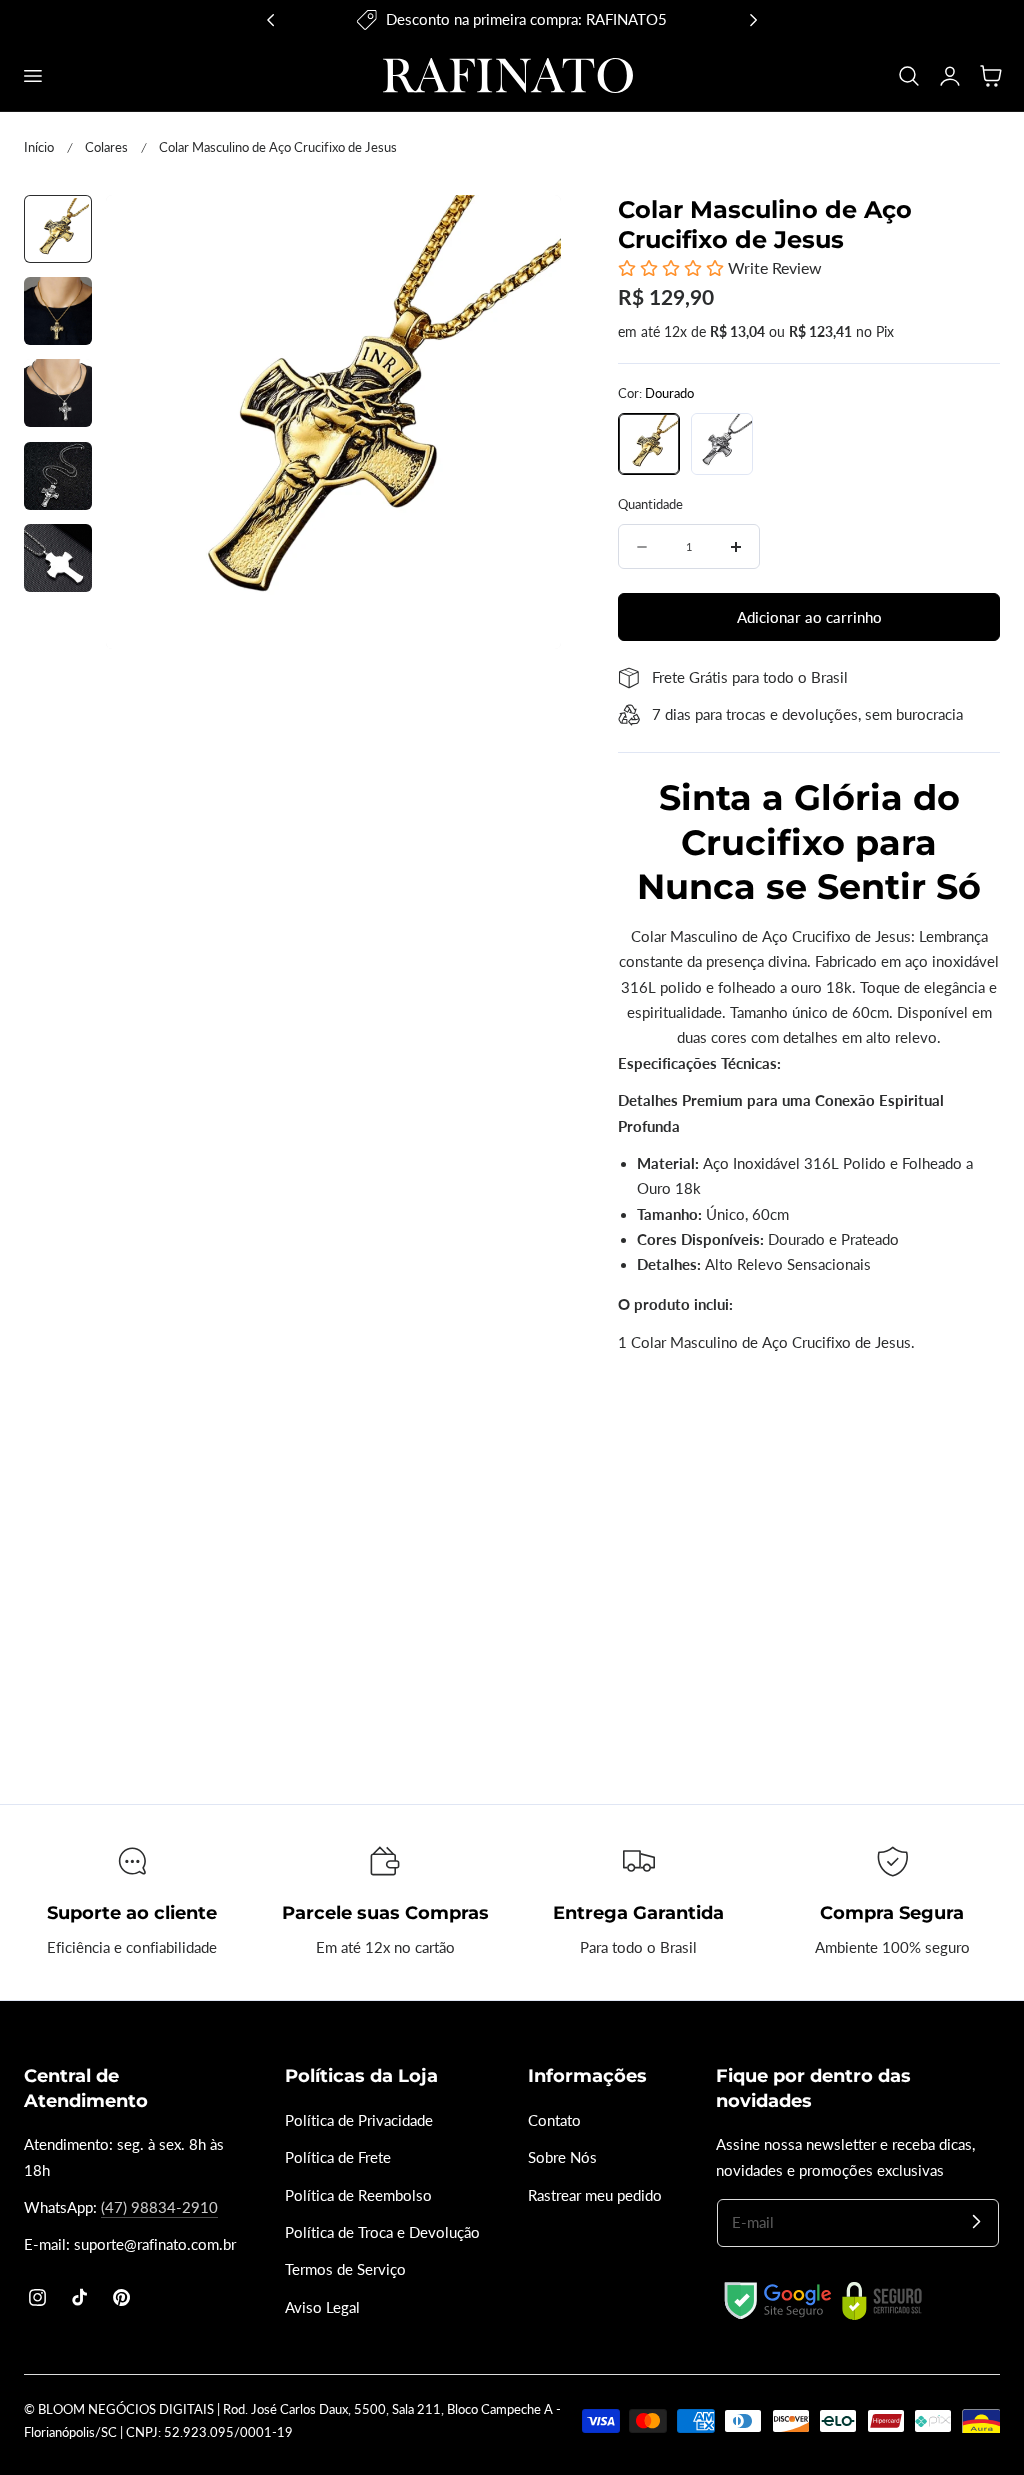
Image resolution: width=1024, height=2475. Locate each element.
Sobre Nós (562, 2157)
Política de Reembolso (358, 2195)
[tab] (58, 229)
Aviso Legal (322, 2307)
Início (39, 147)
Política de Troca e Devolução (382, 2232)
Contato (554, 2120)
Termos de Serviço (345, 2269)
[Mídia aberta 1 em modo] (524, 230)
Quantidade (650, 504)
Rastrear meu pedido (595, 2195)
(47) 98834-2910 (159, 2207)
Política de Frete (338, 2157)
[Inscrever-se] (976, 2222)
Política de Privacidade (359, 2120)
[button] (32, 75)
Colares (106, 147)
